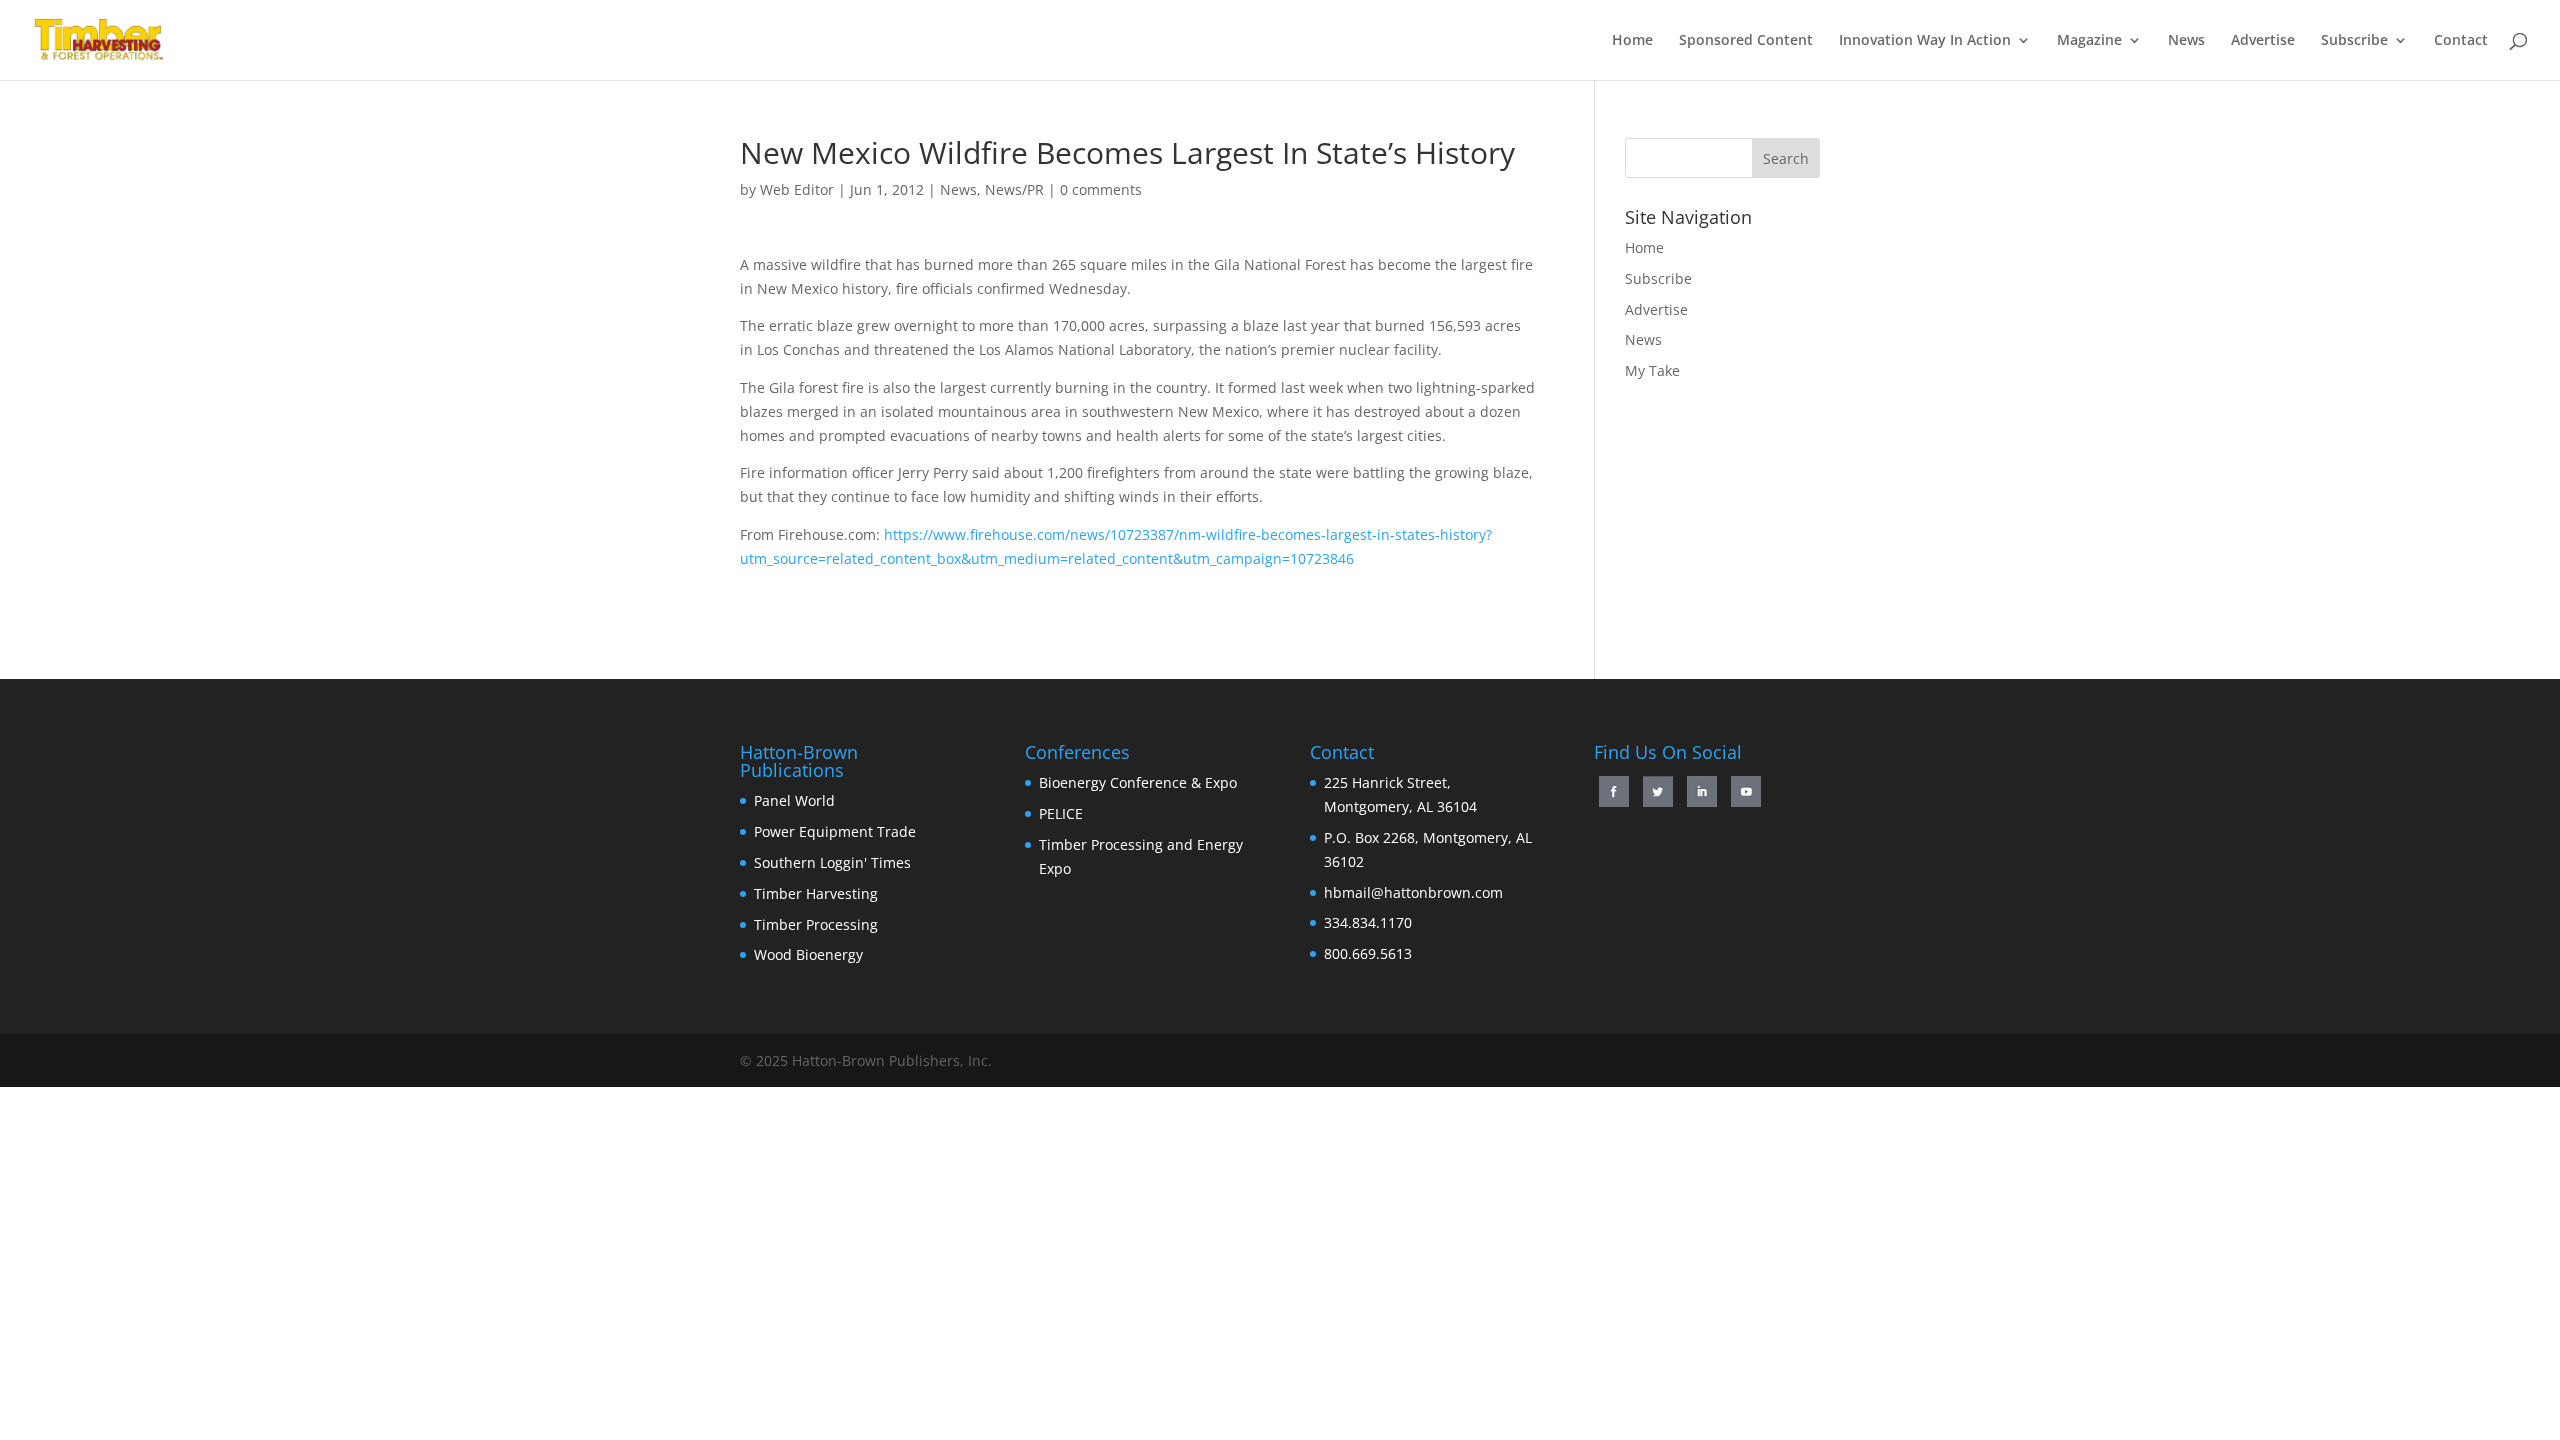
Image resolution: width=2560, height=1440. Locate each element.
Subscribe (2354, 41)
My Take (1652, 370)
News (2186, 41)
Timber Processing (816, 924)
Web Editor (797, 189)
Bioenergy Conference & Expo (1138, 782)
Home (1632, 41)
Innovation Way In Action (1925, 41)
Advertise (2263, 41)
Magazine (2089, 41)
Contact (2461, 41)
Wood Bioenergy (808, 954)
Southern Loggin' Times (832, 862)
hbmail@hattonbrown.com (1413, 892)
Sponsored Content (1746, 41)
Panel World (794, 800)
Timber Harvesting (816, 893)
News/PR (1014, 189)
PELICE (1061, 813)
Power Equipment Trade (835, 831)
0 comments (1101, 189)
